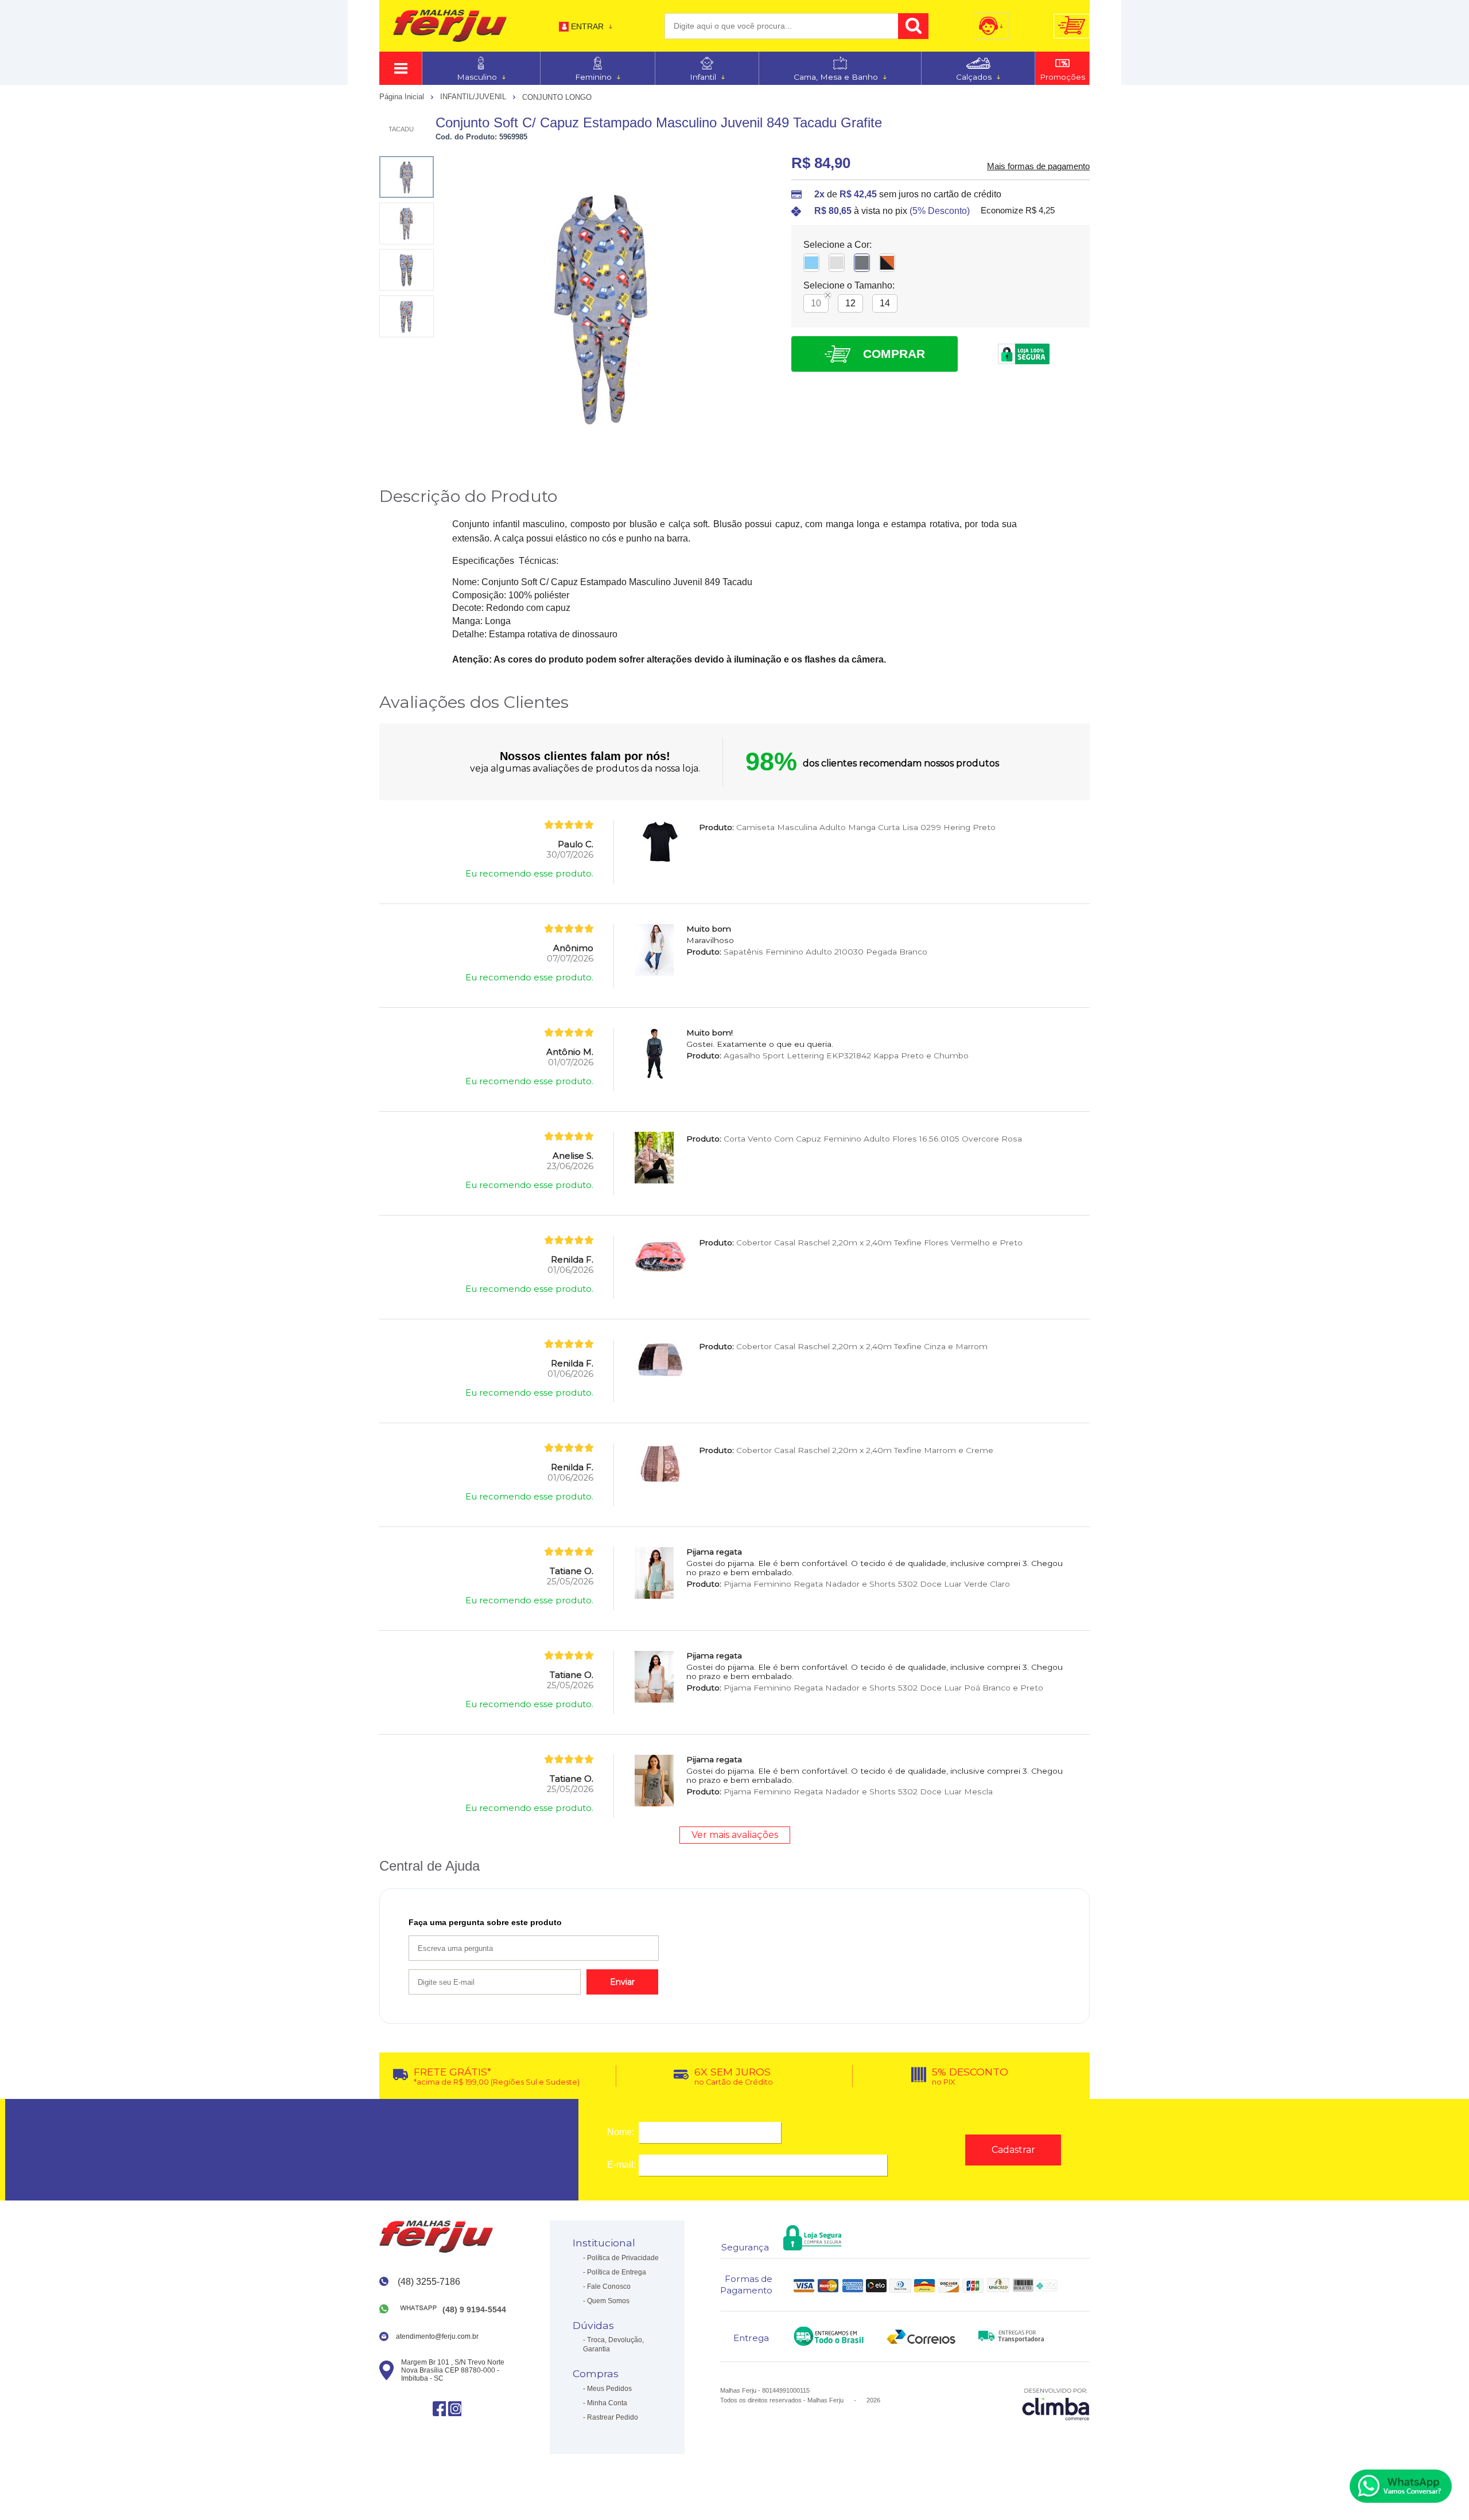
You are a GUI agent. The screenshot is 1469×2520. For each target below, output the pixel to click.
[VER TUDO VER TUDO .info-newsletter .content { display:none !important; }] (401, 68)
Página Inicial (403, 97)
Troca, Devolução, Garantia (613, 2344)
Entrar (587, 26)
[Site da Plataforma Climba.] (1056, 2404)
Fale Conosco (609, 2287)
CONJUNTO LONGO (557, 97)
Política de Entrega (617, 2272)
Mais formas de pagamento (1038, 166)
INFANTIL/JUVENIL (474, 97)
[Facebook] (439, 2408)
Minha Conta (607, 2403)
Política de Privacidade (623, 2258)
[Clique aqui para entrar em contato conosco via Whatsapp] (1401, 2486)
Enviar (622, 1982)
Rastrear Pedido (613, 2417)
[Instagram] (455, 2408)
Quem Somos (608, 2301)
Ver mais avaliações (735, 1835)
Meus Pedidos (609, 2389)
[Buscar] (913, 26)
